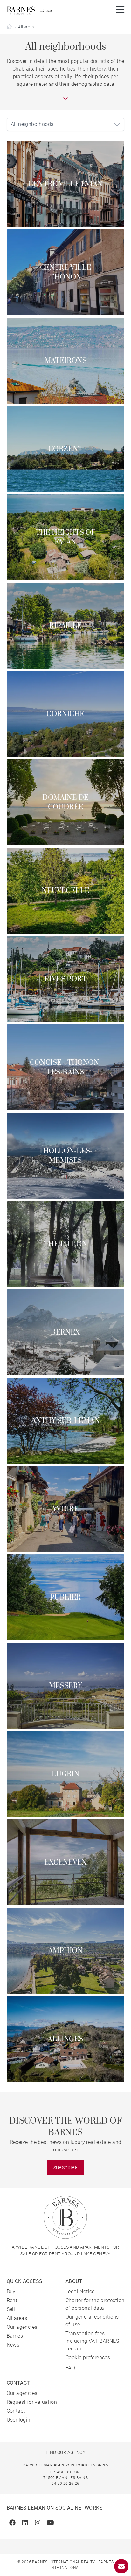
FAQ (70, 2368)
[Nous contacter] (121, 2566)
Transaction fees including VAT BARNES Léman (92, 2341)
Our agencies (22, 2327)
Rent (12, 2300)
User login (19, 2420)
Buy (11, 2291)
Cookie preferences (88, 2358)
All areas (17, 2318)
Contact (16, 2411)
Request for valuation (32, 2402)
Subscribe (66, 2168)
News (13, 2345)
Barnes (15, 2336)
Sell (11, 2309)
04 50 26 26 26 (65, 2484)
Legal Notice (80, 2291)
